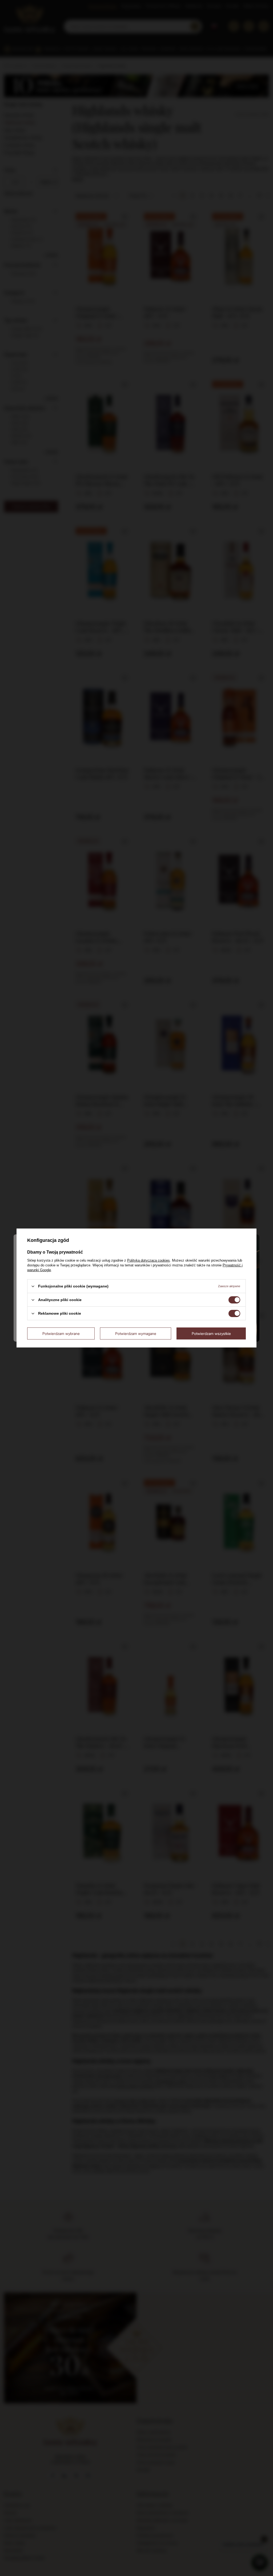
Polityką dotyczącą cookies (148, 1260)
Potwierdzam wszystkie (211, 1333)
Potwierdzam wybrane (61, 1333)
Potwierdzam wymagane (136, 1333)
